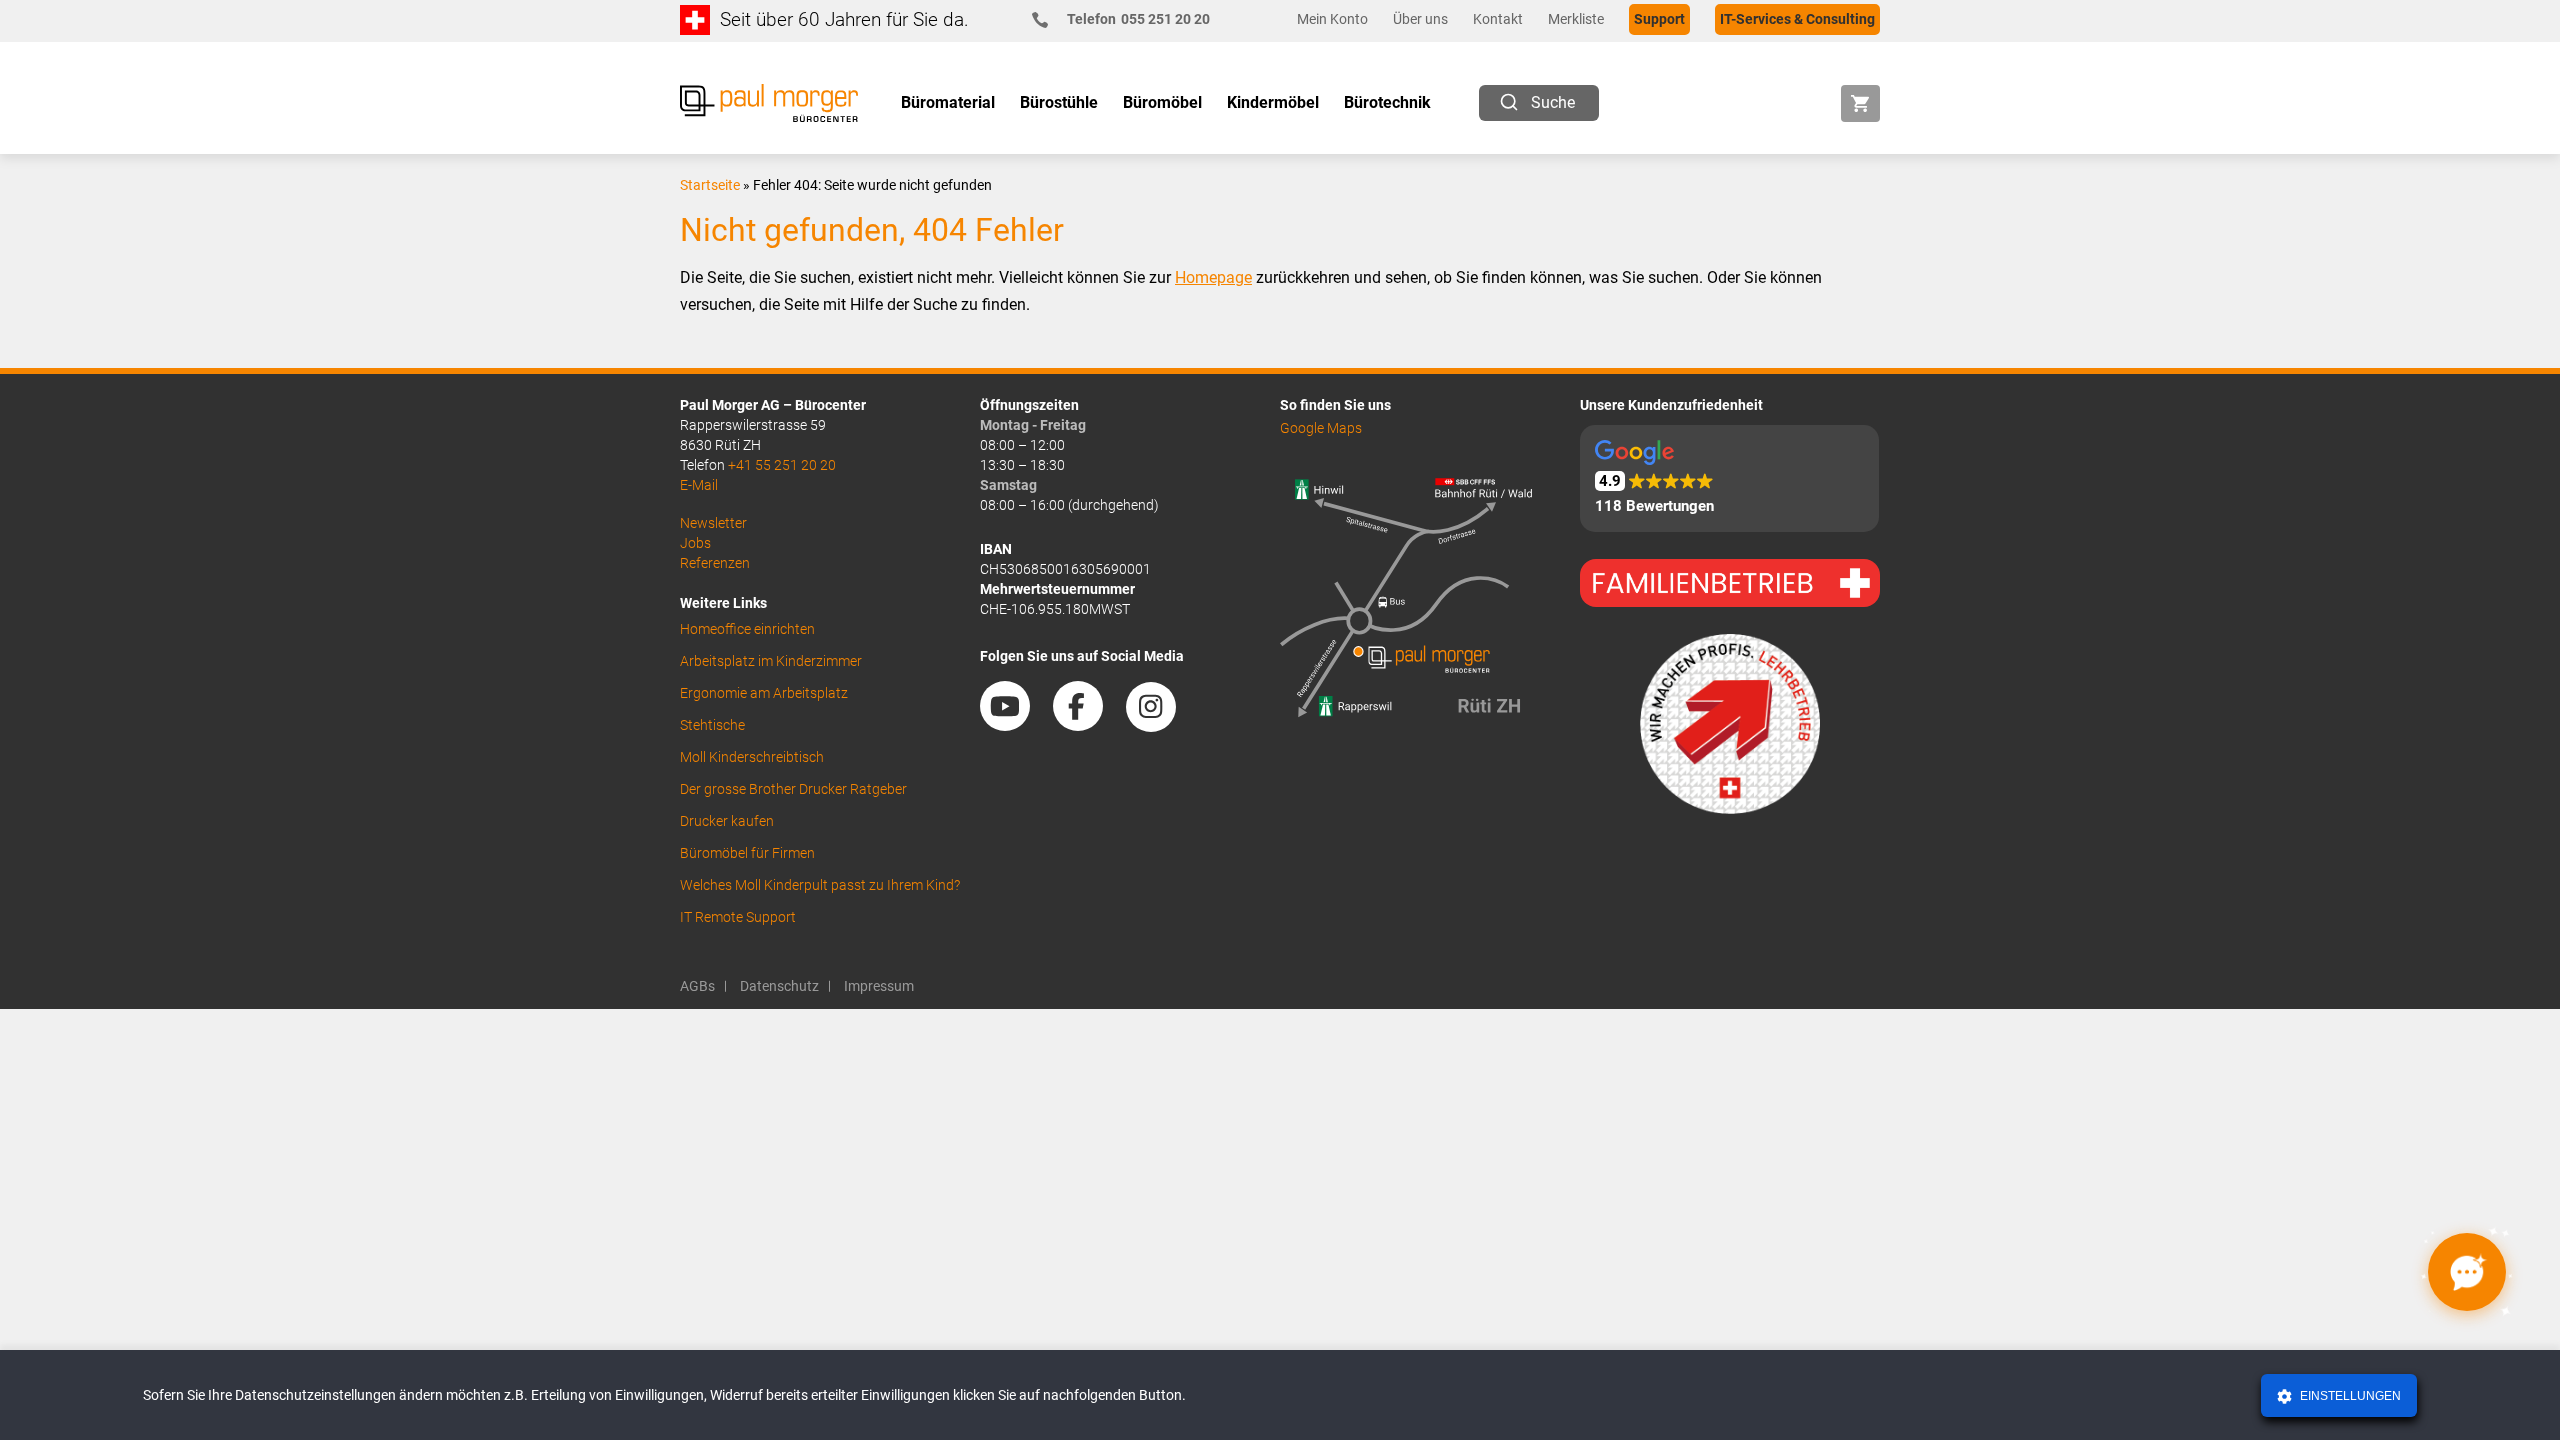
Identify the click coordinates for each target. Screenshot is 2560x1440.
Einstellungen (2349, 1396)
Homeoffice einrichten (747, 629)
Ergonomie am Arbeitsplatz (764, 693)
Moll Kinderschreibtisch (752, 757)
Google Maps (1321, 428)
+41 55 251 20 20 (782, 465)
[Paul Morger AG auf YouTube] (1015, 724)
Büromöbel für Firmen (747, 853)
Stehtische (712, 725)
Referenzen (715, 563)
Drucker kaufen (727, 821)
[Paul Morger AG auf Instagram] (1161, 724)
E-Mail (699, 485)
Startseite (710, 185)
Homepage (1213, 277)
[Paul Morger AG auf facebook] (1088, 724)
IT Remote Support (738, 917)
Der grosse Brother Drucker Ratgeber (793, 789)
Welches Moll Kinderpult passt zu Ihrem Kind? (820, 885)
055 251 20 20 (1138, 19)
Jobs (695, 543)
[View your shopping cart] (1860, 103)
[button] (1729, 478)
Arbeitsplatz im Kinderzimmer (771, 661)
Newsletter (713, 523)
